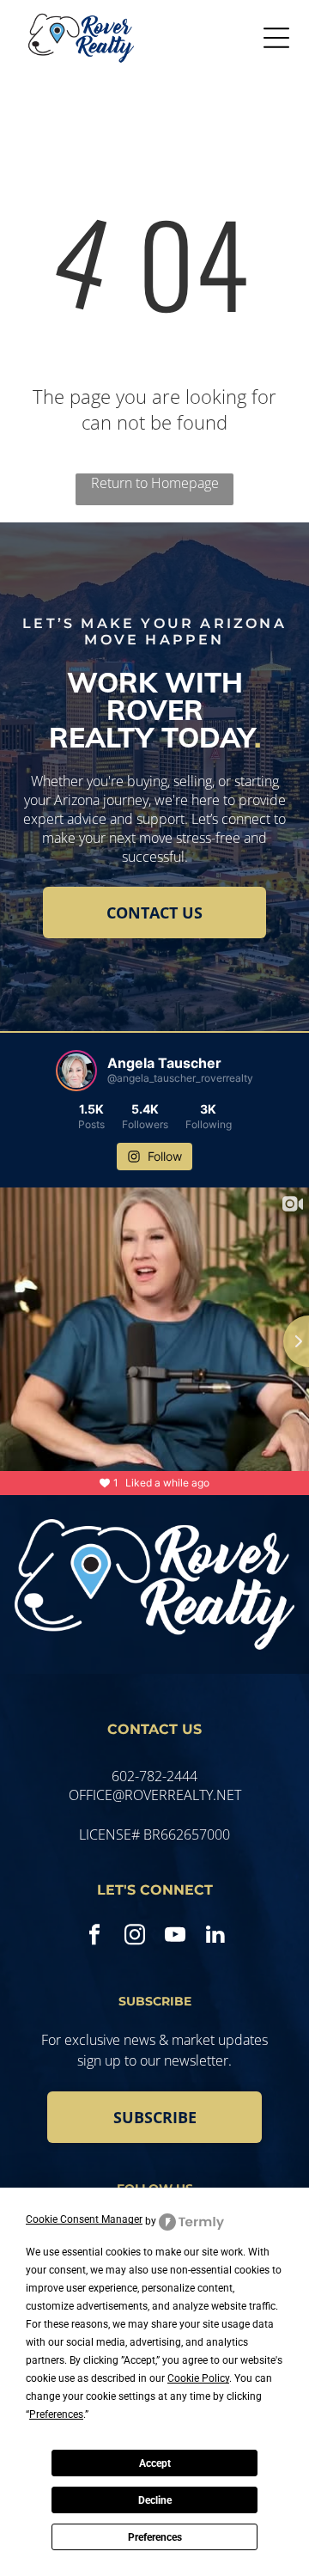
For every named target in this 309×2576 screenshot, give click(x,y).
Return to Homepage (155, 483)
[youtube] (175, 1937)
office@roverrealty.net (155, 1795)
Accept (155, 2463)
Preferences (155, 2537)
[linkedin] (215, 1937)
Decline (155, 2500)
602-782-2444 (154, 1776)
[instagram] (134, 1937)
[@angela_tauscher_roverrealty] (76, 1071)
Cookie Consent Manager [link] (84, 2219)
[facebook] (94, 1937)
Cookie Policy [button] (198, 2378)
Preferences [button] (56, 2414)
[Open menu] (276, 38)
